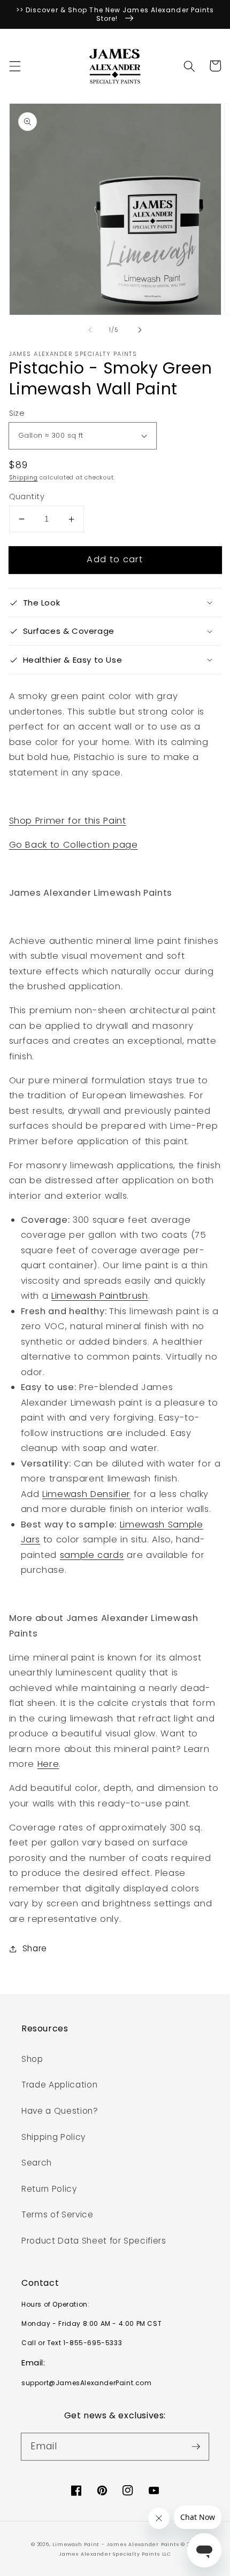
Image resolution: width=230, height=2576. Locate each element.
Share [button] (35, 1948)
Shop (32, 2059)
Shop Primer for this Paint (68, 821)
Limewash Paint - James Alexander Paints (117, 2544)
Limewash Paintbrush (100, 1296)
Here (48, 1764)
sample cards (92, 1555)
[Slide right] (140, 330)
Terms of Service (57, 2214)
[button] (14, 66)
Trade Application (59, 2085)
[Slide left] (90, 330)
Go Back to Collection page (74, 845)
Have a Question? (60, 2111)
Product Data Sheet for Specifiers (94, 2241)
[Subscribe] (196, 2446)
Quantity (27, 496)
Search (37, 2163)
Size (17, 413)
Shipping (24, 477)
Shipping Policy (53, 2137)
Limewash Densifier (86, 1494)
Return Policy (49, 2189)
